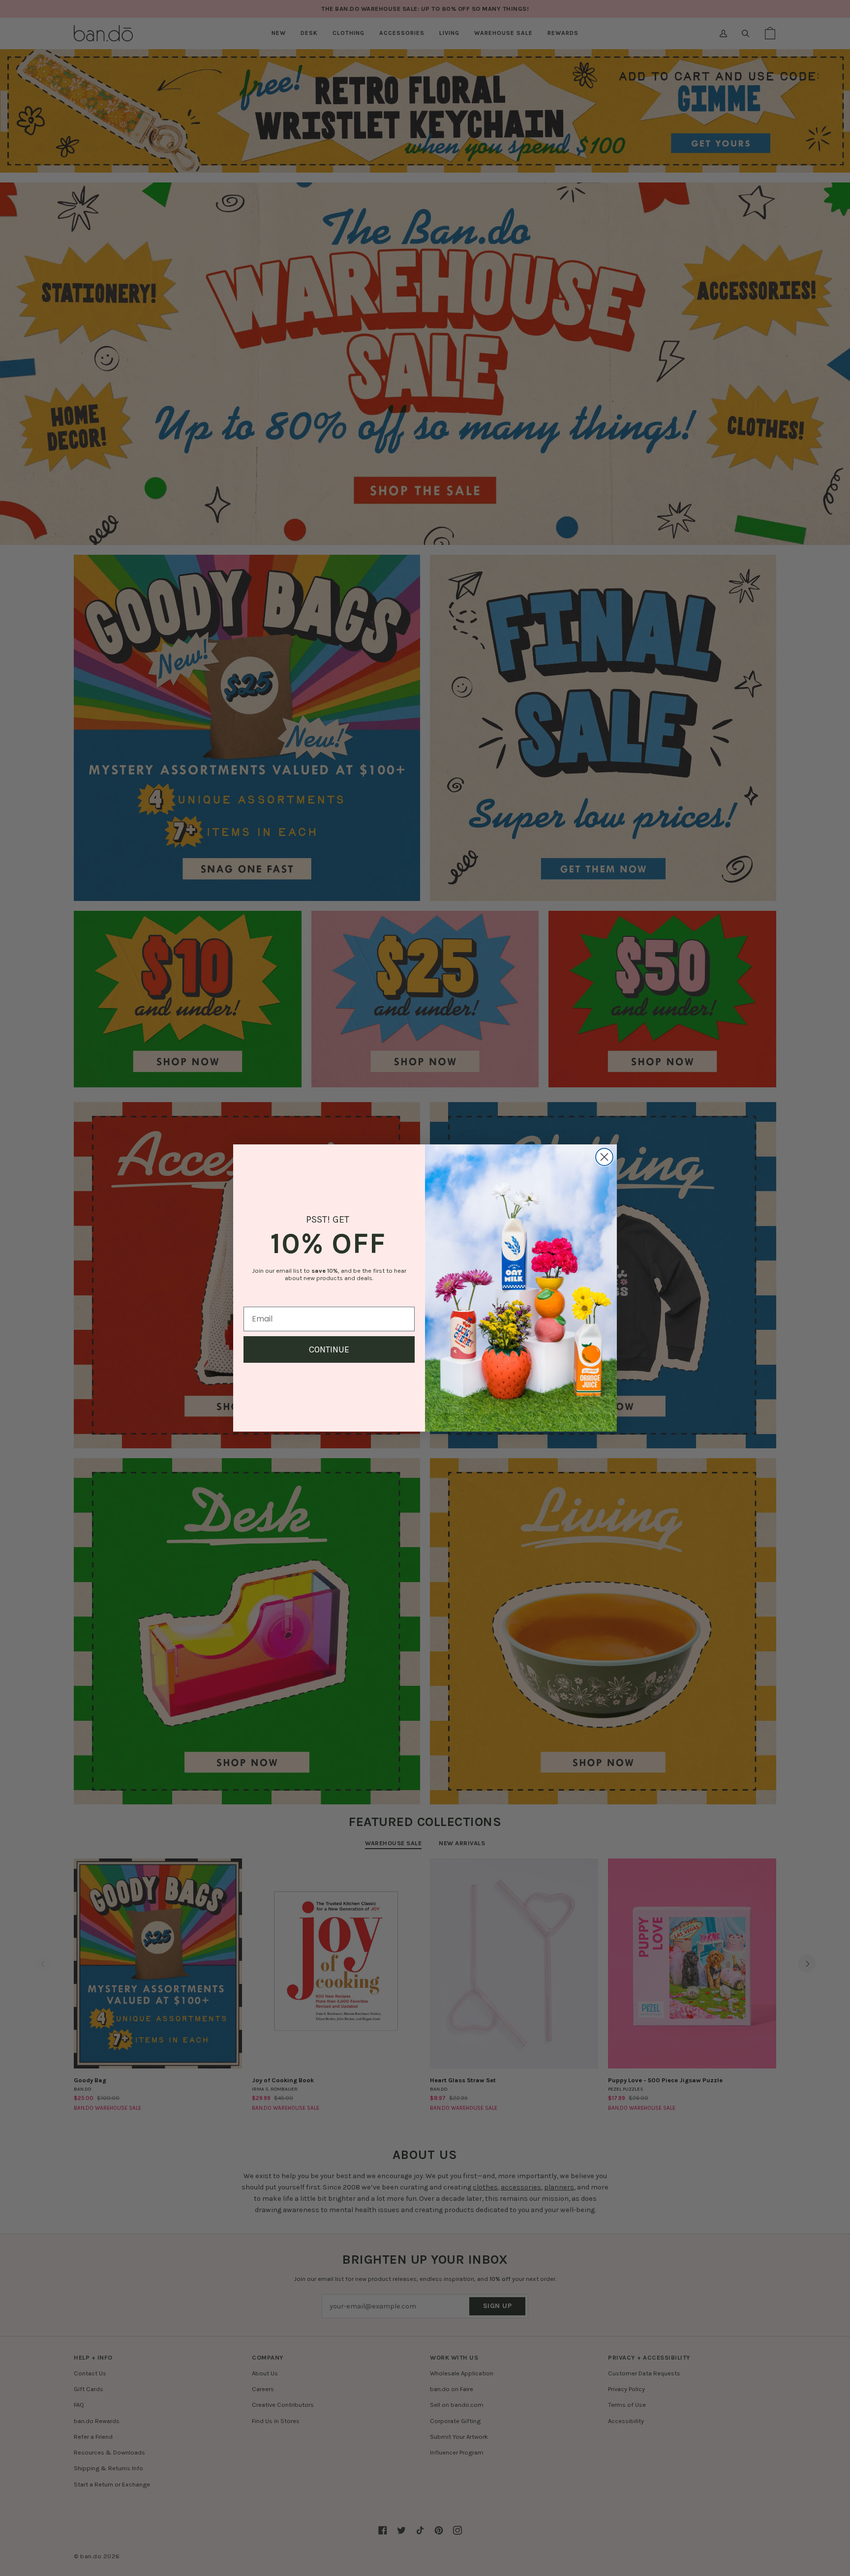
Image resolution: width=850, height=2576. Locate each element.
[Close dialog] (604, 1157)
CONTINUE (329, 1349)
